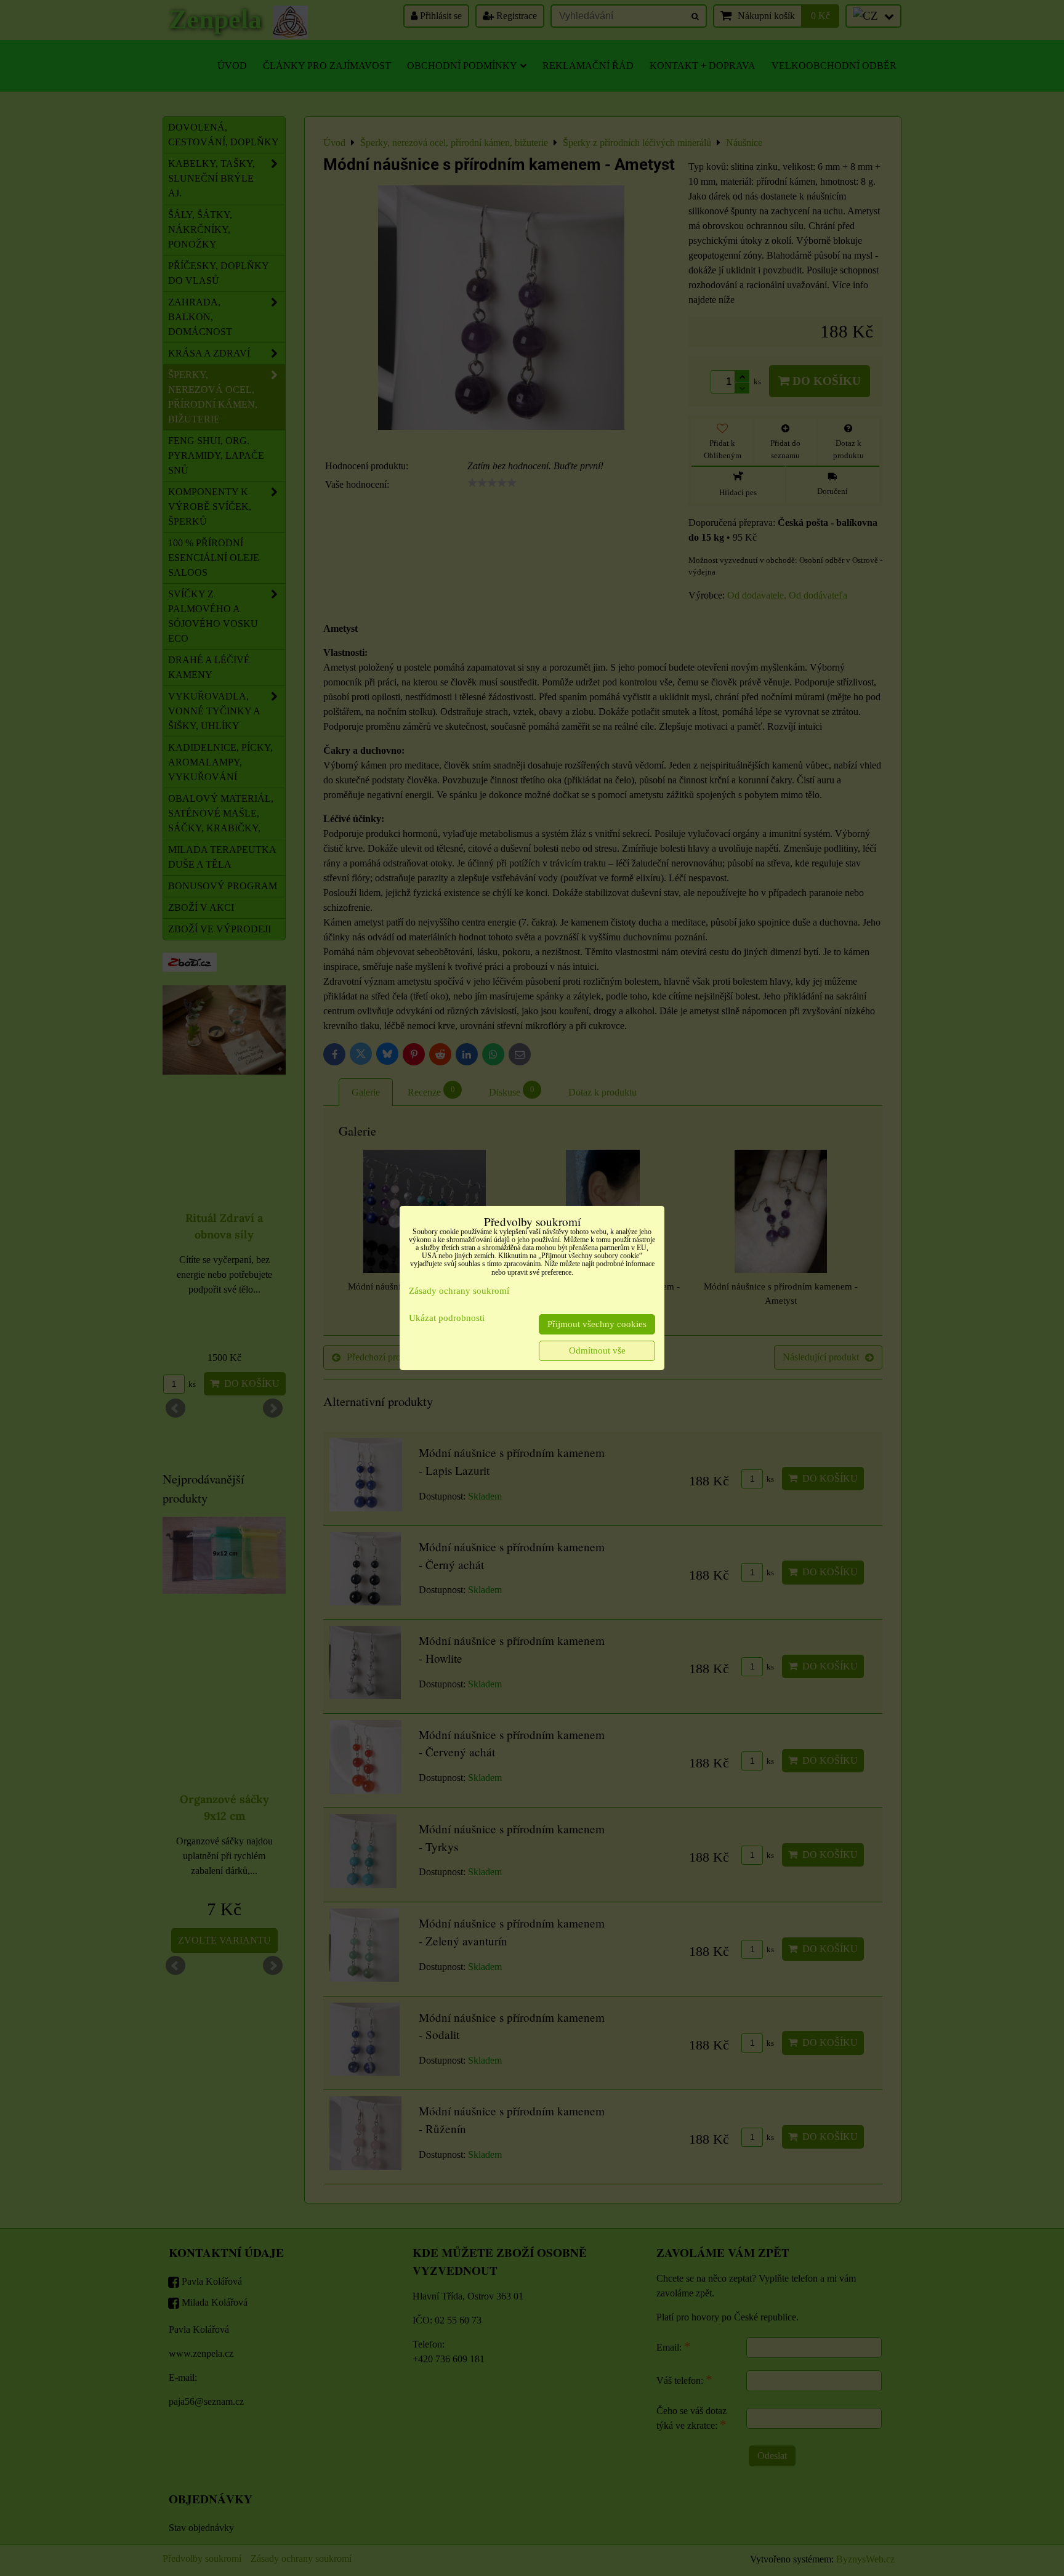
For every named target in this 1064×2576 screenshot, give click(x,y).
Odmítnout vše (597, 1351)
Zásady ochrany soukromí (459, 1291)
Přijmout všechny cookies (597, 1324)
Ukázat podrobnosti (447, 1318)
